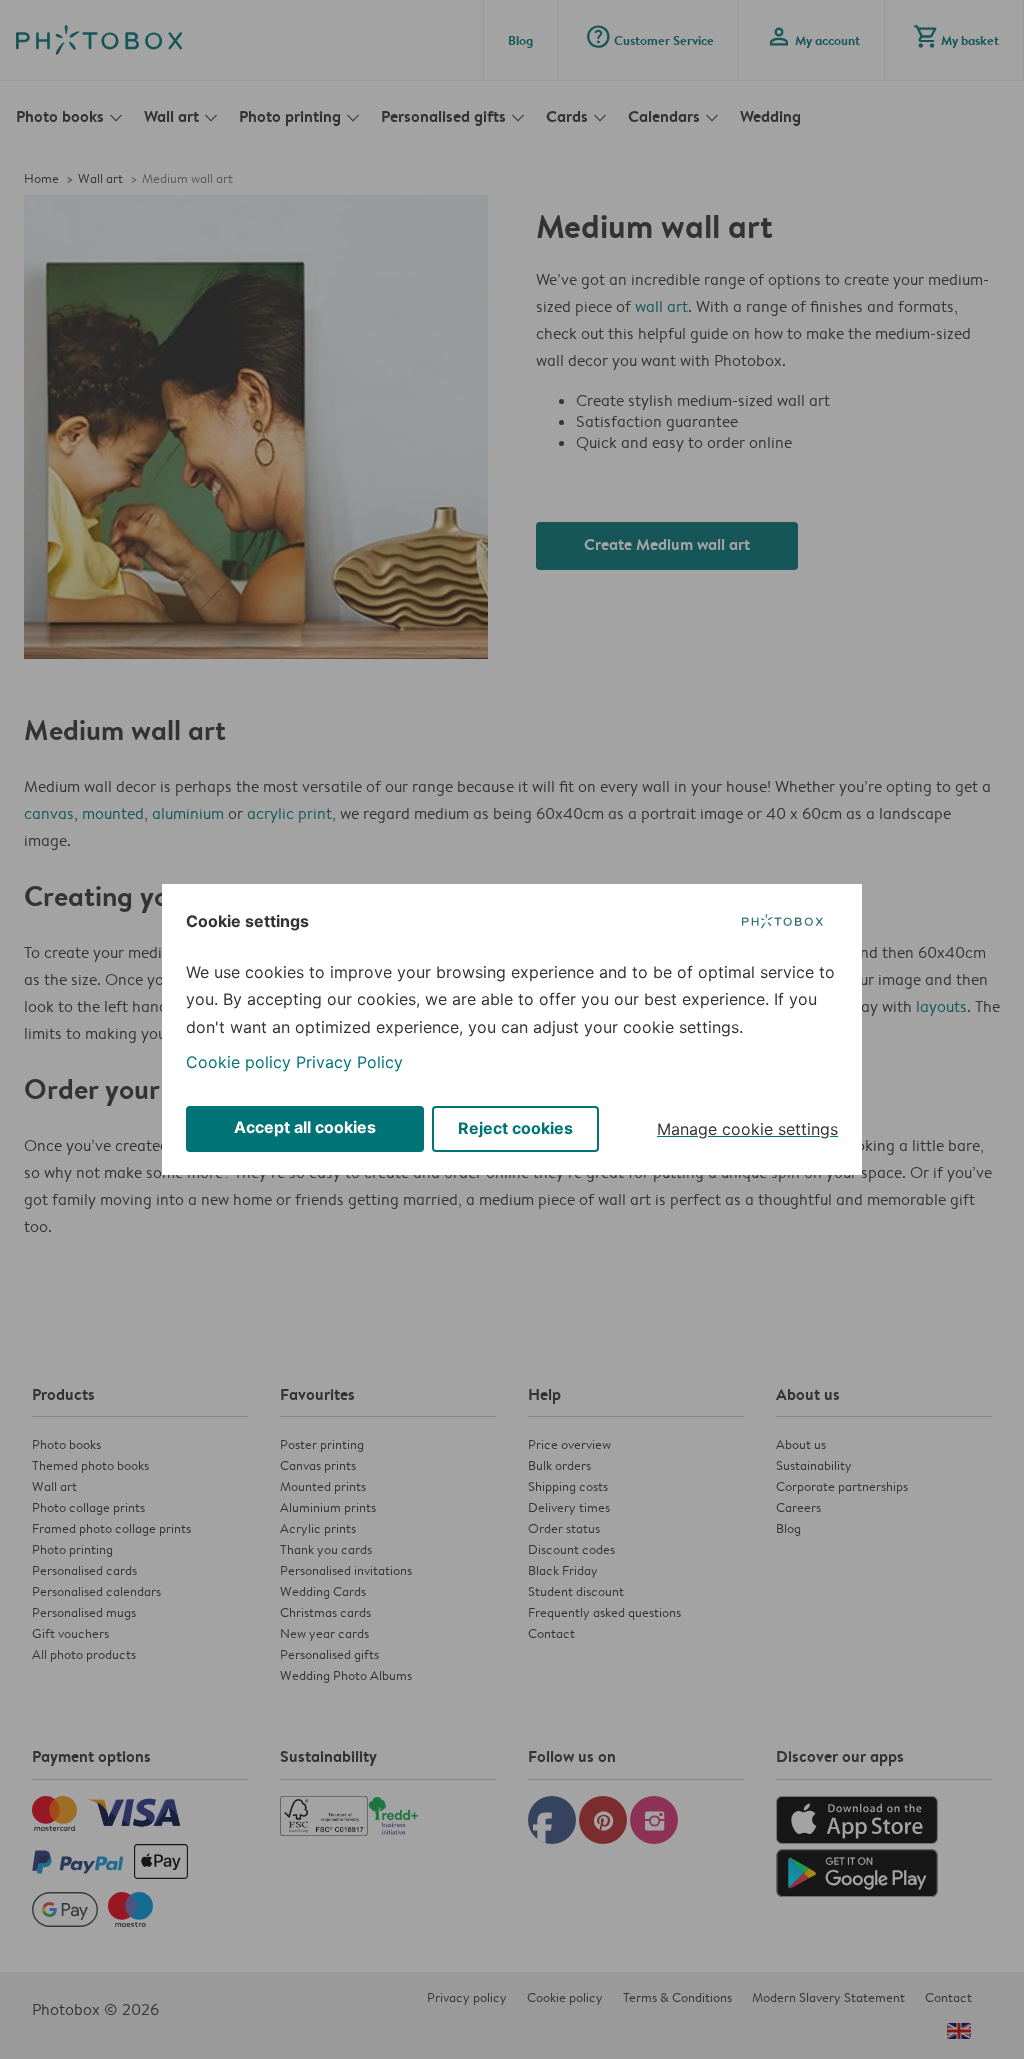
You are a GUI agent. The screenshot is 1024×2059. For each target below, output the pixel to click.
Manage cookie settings (747, 1129)
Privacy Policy (349, 1062)
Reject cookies (515, 1128)
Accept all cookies (305, 1127)
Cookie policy (238, 1062)
